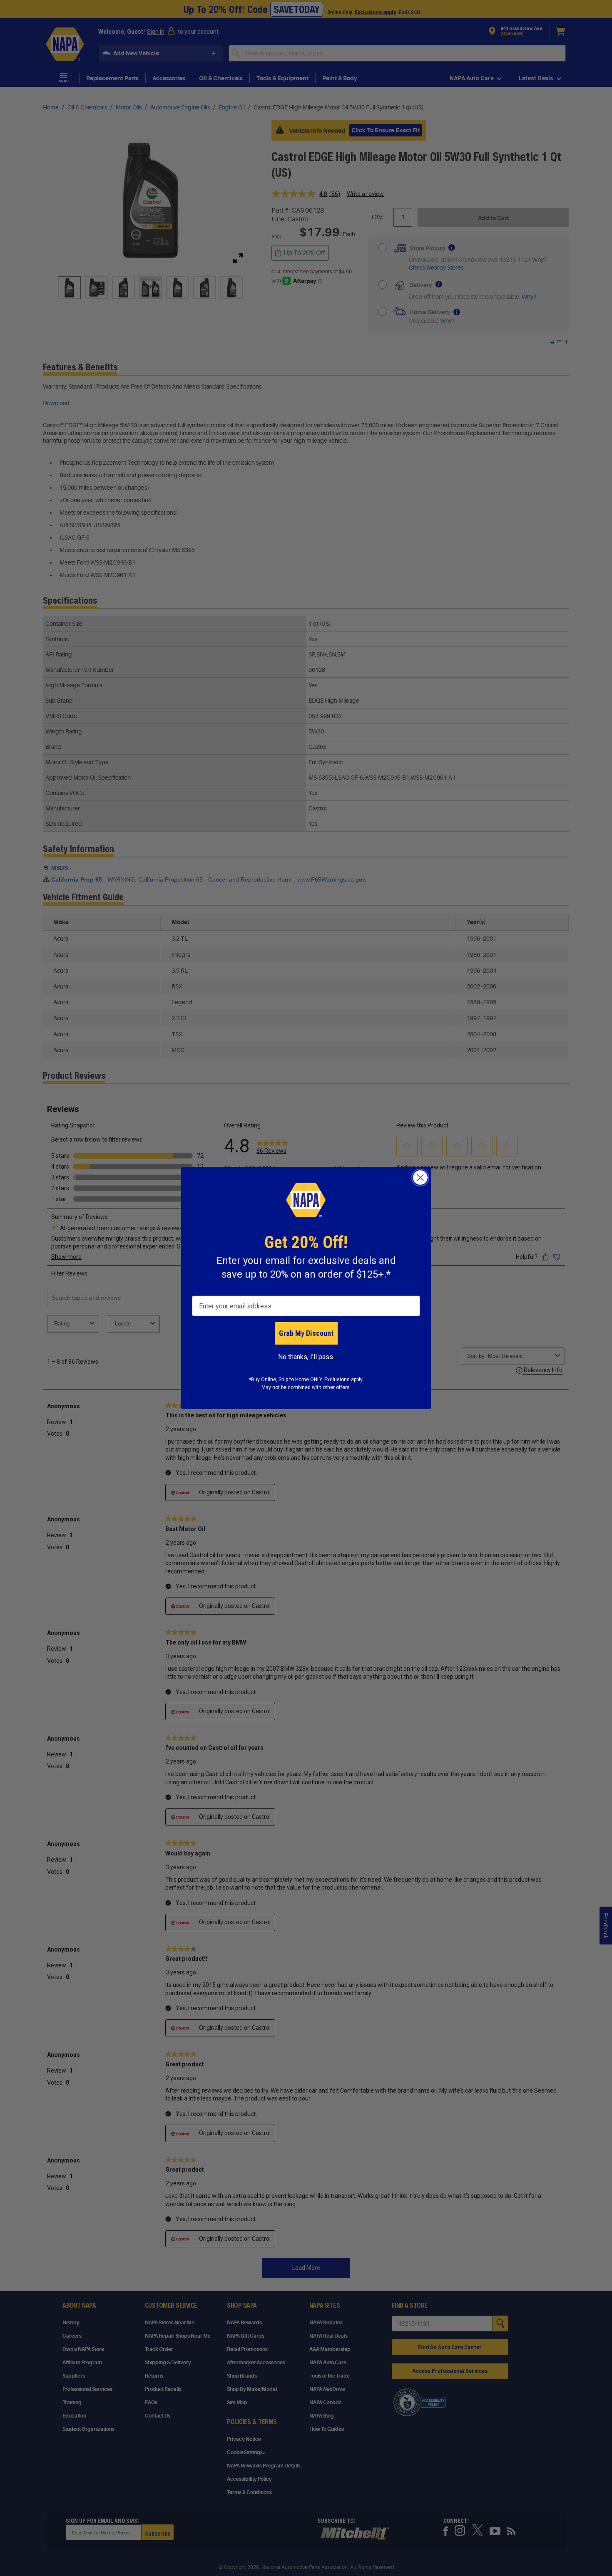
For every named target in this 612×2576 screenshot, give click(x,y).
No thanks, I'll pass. (306, 1357)
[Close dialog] (420, 1178)
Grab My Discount (306, 1333)
